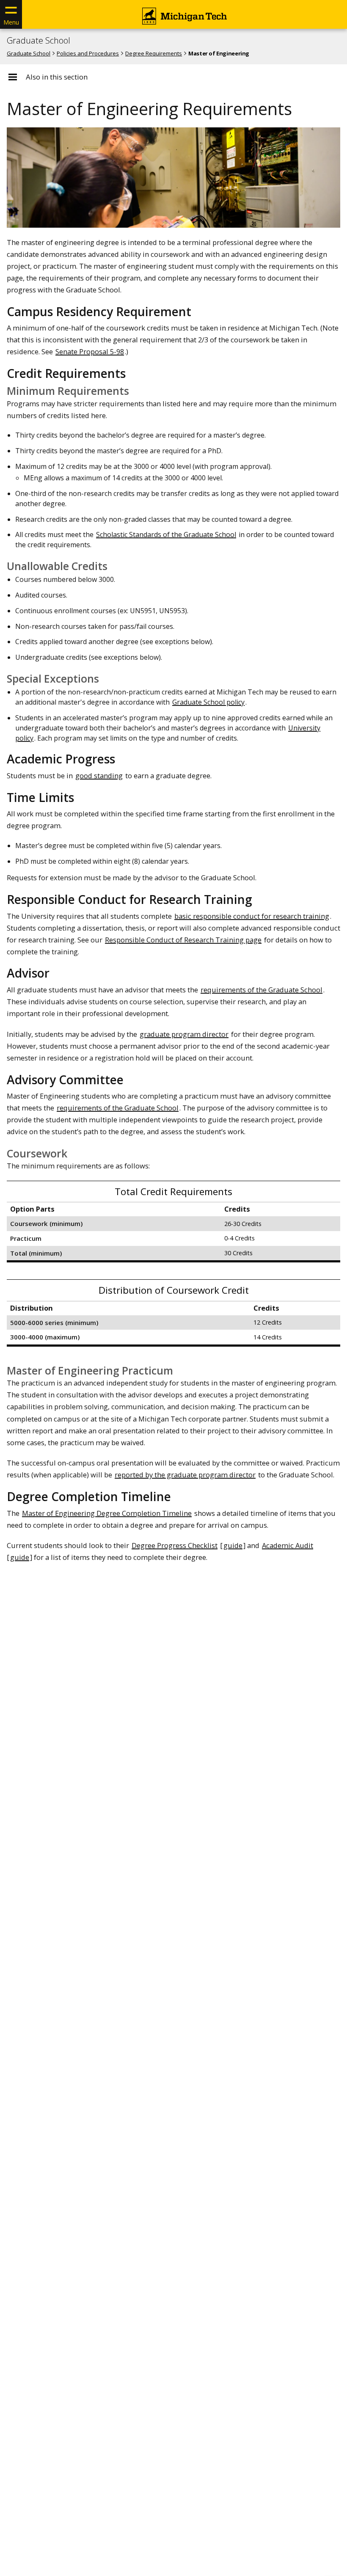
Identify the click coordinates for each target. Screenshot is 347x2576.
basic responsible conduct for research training (252, 916)
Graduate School (39, 41)
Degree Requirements (154, 53)
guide (233, 1545)
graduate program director (184, 1034)
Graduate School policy (208, 702)
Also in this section (57, 77)
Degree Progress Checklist (175, 1545)
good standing (99, 776)
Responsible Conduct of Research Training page (183, 940)
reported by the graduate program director (185, 1475)
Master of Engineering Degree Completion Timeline (107, 1513)
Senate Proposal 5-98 (90, 351)
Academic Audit (288, 1545)
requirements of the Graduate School (262, 990)
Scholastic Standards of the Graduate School (166, 534)
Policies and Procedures (88, 53)
